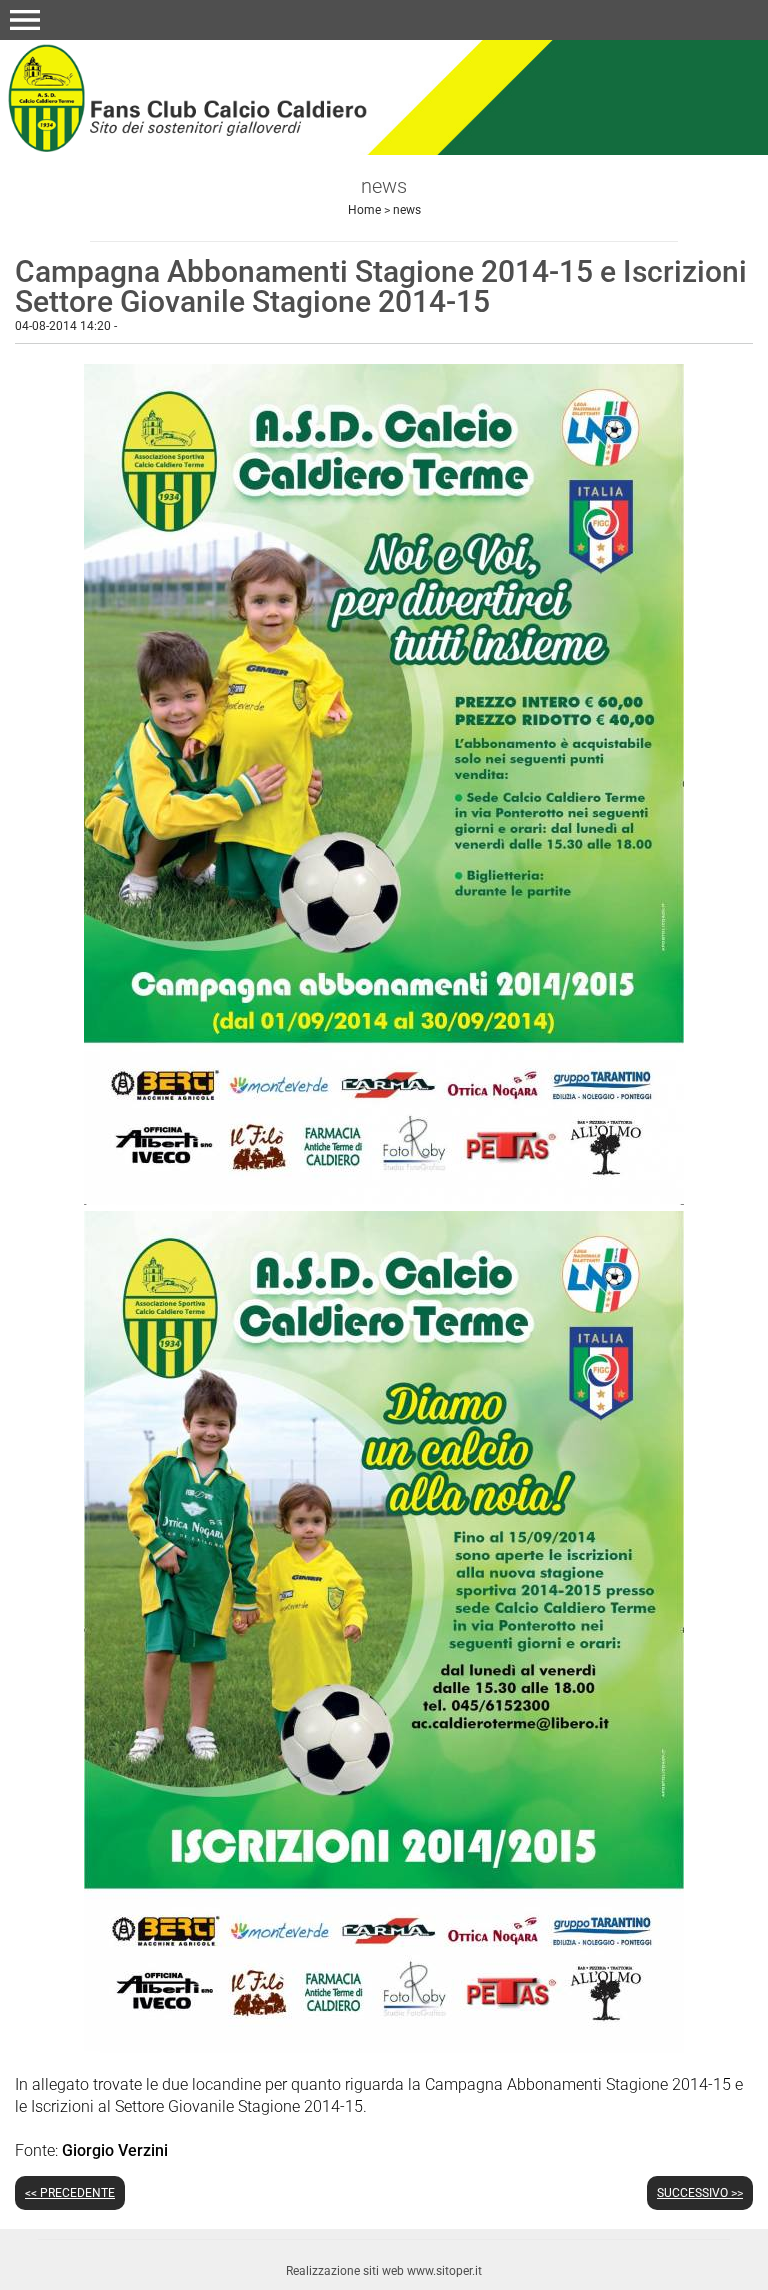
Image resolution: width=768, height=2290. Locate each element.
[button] (25, 20)
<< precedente (70, 2193)
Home (364, 210)
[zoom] (384, 1199)
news (407, 210)
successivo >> (700, 2193)
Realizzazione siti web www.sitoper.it (384, 2271)
